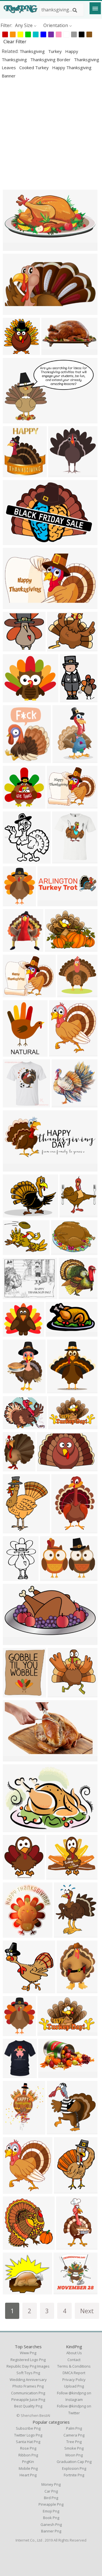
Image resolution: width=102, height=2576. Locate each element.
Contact (74, 2360)
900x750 (13, 1333)
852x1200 (15, 1577)
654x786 (13, 1053)
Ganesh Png (51, 2524)
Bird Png (51, 2498)
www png (28, 2353)
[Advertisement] (51, 134)
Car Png (51, 2491)
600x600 (13, 1296)
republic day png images (28, 2366)
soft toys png (28, 2373)
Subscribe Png (28, 2428)
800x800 (58, 1390)
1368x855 (49, 1468)
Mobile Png (28, 2468)
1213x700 (57, 1333)
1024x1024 (16, 351)
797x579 (62, 1251)
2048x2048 (16, 2131)
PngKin (28, 2462)
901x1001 (64, 860)
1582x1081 (16, 420)
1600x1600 (16, 699)
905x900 (59, 474)
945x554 (13, 1758)
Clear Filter (15, 42)
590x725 (64, 1934)
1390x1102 (16, 994)
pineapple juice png (28, 2399)
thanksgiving (33, 51)
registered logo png (28, 2360)
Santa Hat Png (28, 2442)
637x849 (67, 1990)
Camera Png (74, 2435)
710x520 (64, 2291)
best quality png (28, 2406)
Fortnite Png (74, 2475)
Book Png (51, 2518)
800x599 (51, 1577)
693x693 (13, 1468)
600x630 (70, 1214)
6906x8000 (16, 474)
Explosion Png (74, 2468)
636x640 (62, 1104)
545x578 (13, 1876)
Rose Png (28, 2448)
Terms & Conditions (74, 2366)
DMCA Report (74, 2373)
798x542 (13, 541)
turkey (56, 51)
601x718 (13, 759)
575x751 (13, 1530)
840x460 (13, 805)
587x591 (69, 1296)
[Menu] (95, 8)
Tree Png (74, 2442)
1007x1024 (16, 2246)
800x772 (13, 1990)
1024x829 (59, 805)
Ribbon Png (28, 2455)
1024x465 (15, 1168)
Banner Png (51, 2531)
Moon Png (74, 2455)
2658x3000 (62, 1053)
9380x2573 (50, 903)
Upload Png (74, 2386)
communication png (28, 2393)
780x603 (13, 1214)
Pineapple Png (51, 2504)
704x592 (57, 1876)
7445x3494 (16, 247)
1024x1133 (16, 1934)
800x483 (59, 1426)
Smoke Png (74, 2448)
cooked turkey (35, 67)
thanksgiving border (51, 60)
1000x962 (59, 1694)
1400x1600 (16, 903)
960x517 (13, 1641)
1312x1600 (73, 699)
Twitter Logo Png (28, 2435)
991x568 (49, 2074)
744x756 (57, 2131)
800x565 (13, 1829)
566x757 (64, 2190)
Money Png (51, 2484)
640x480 (58, 648)
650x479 (13, 1251)
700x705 (68, 994)
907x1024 (15, 2190)
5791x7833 (64, 1530)
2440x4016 (69, 2246)
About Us (74, 2353)
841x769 (13, 648)
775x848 (13, 1694)
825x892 (13, 860)
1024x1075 (16, 948)
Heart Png (28, 2475)
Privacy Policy (74, 2380)
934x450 (13, 311)
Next (87, 2311)
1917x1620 (16, 2291)
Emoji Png (51, 2511)
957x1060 (64, 759)
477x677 (13, 1390)
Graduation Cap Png (74, 2462)
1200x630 (15, 605)
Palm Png (74, 2428)
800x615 (55, 948)
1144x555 (53, 351)
